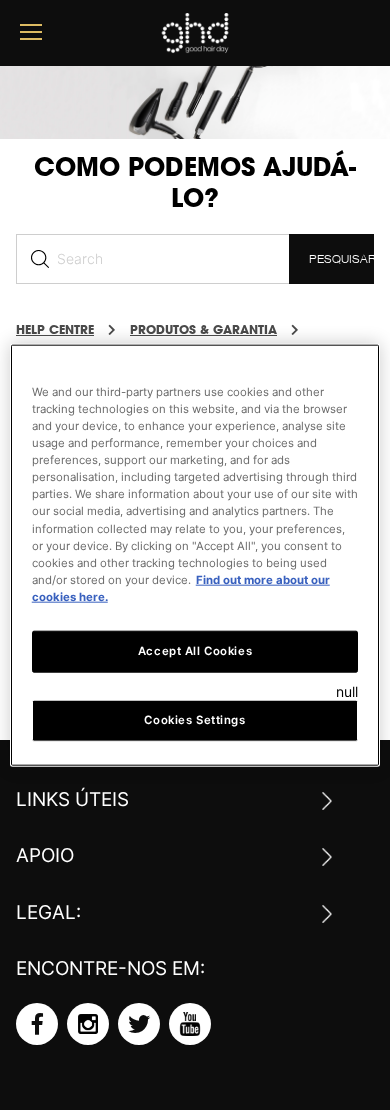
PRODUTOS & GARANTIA (203, 329)
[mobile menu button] (31, 32)
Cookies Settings (194, 719)
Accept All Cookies (195, 650)
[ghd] (195, 45)
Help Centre (55, 329)
